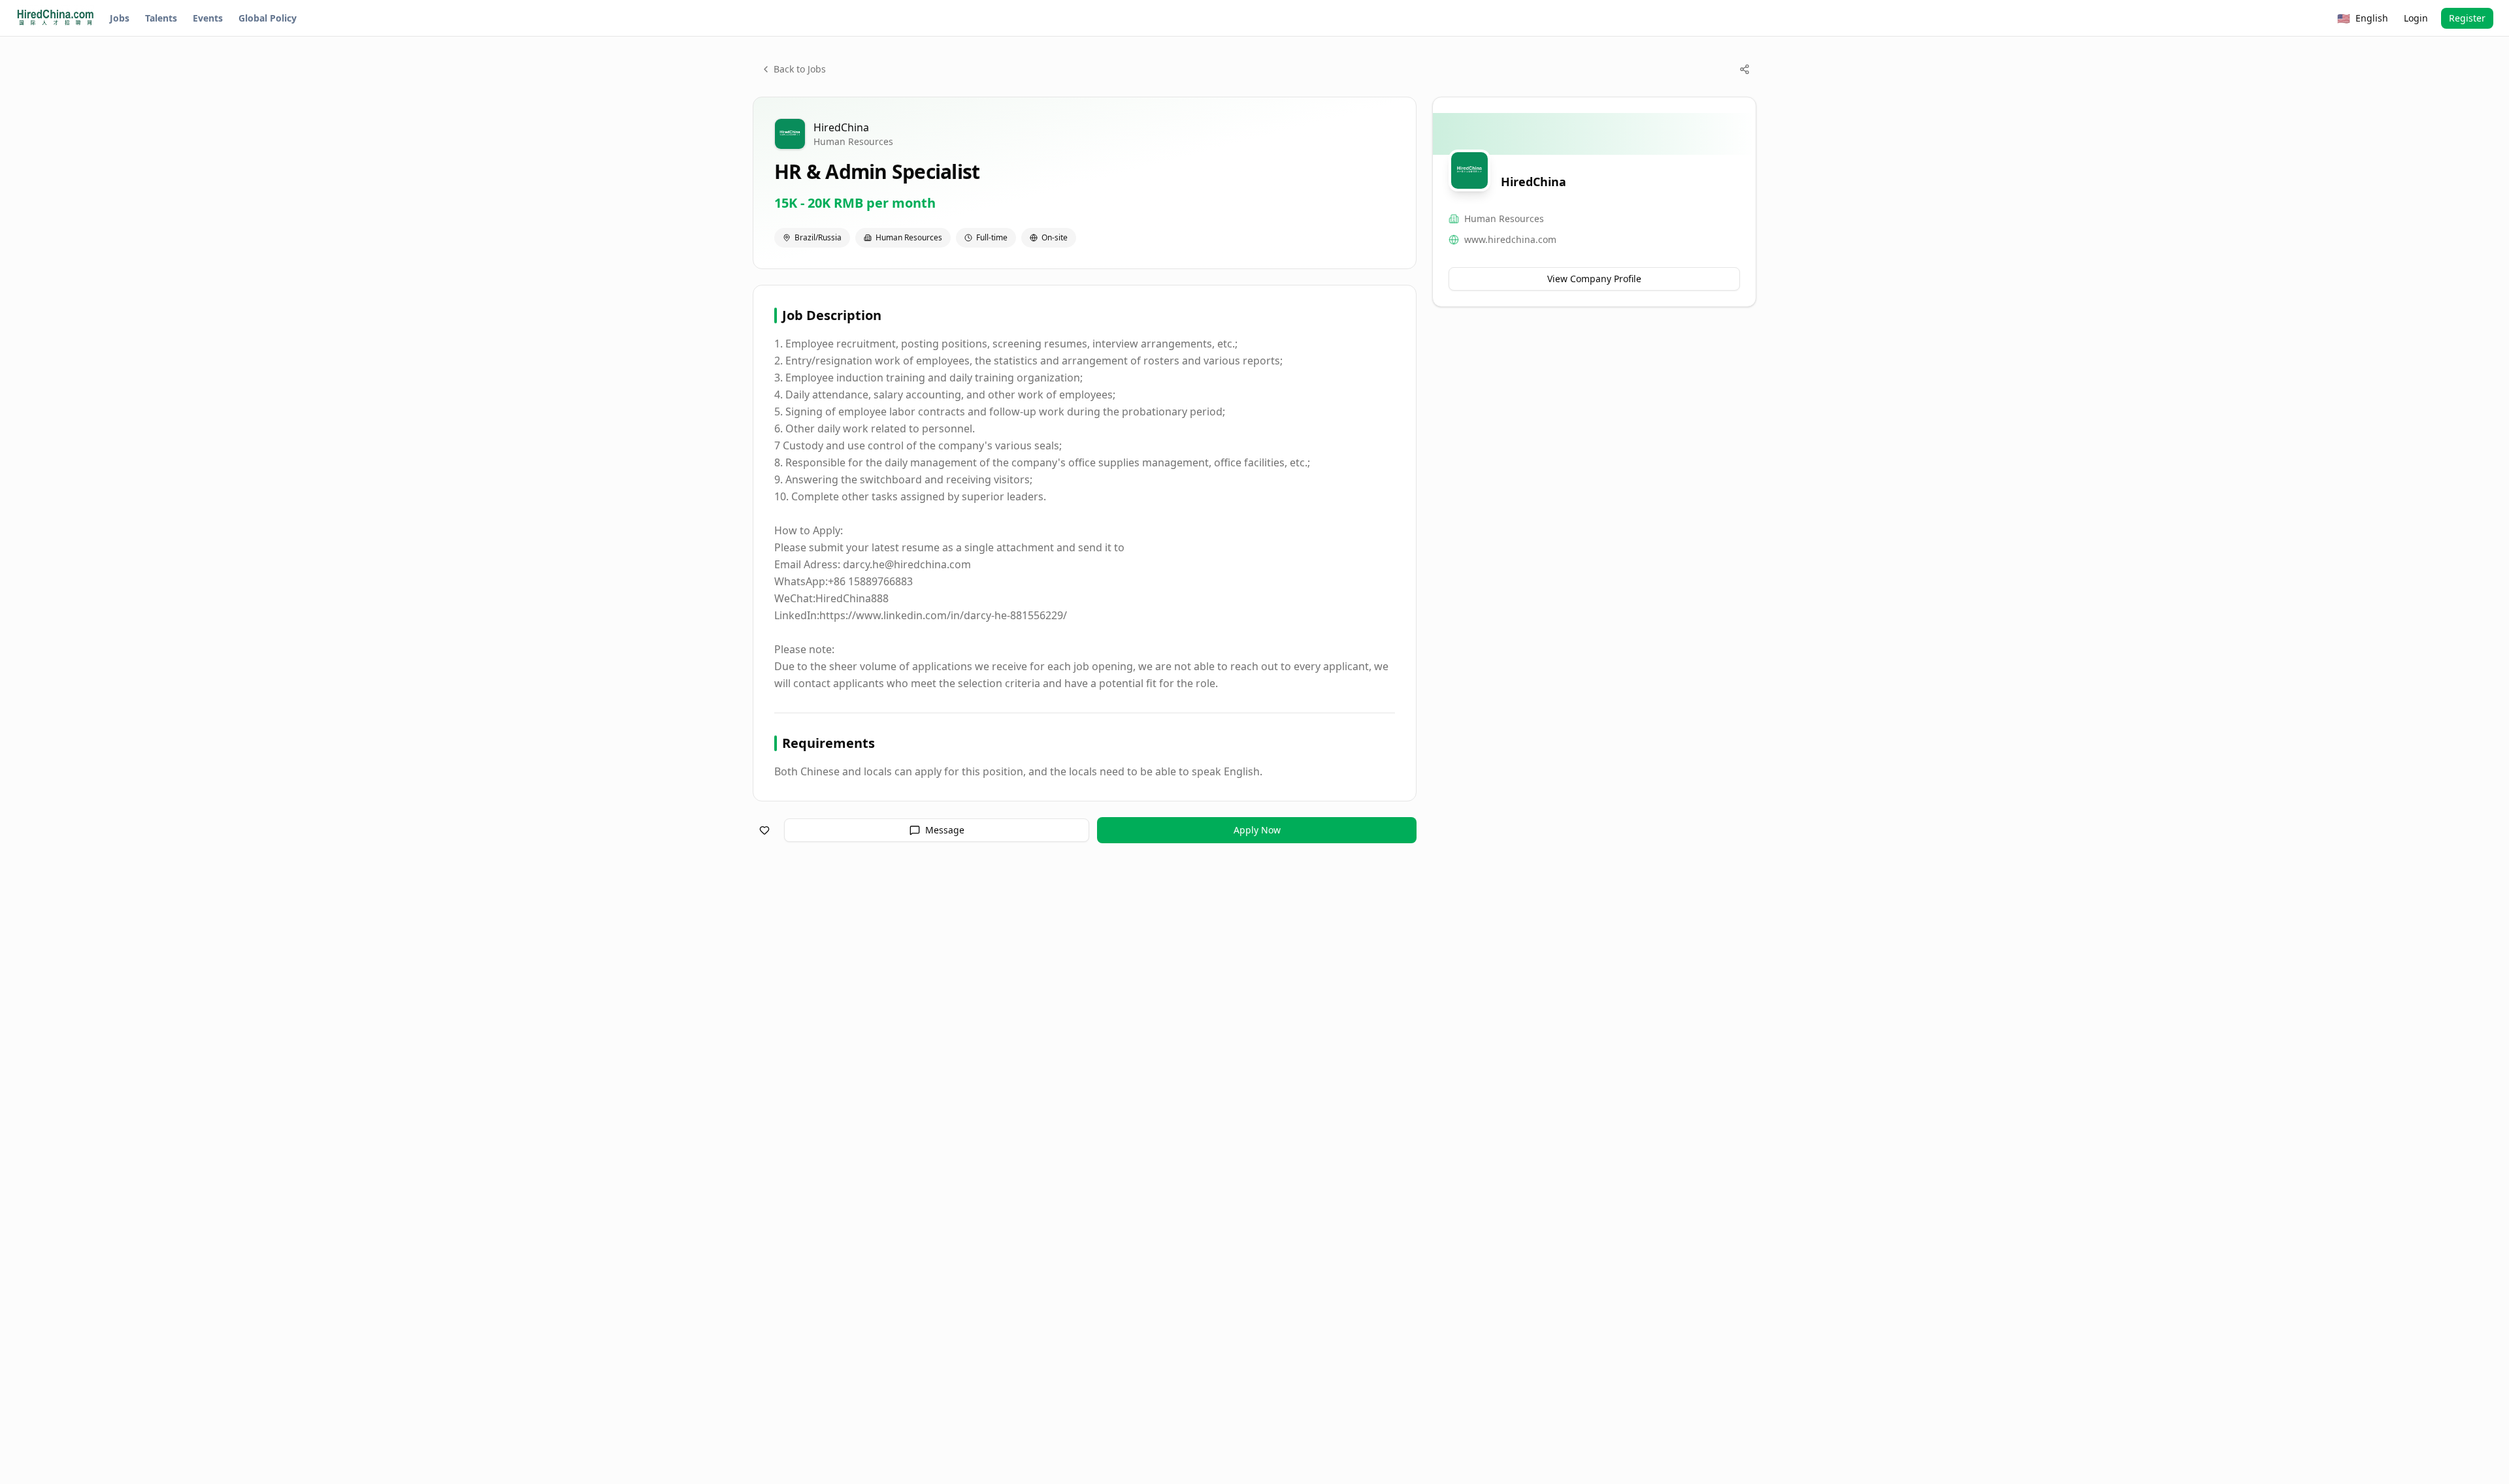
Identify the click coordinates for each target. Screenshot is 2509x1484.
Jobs (120, 18)
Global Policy (268, 18)
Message (945, 830)
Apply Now (1257, 830)
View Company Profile (1594, 279)
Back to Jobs (800, 69)
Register (2467, 18)
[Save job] (764, 830)
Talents (161, 18)
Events (208, 18)
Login (2416, 18)
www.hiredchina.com (1510, 239)
